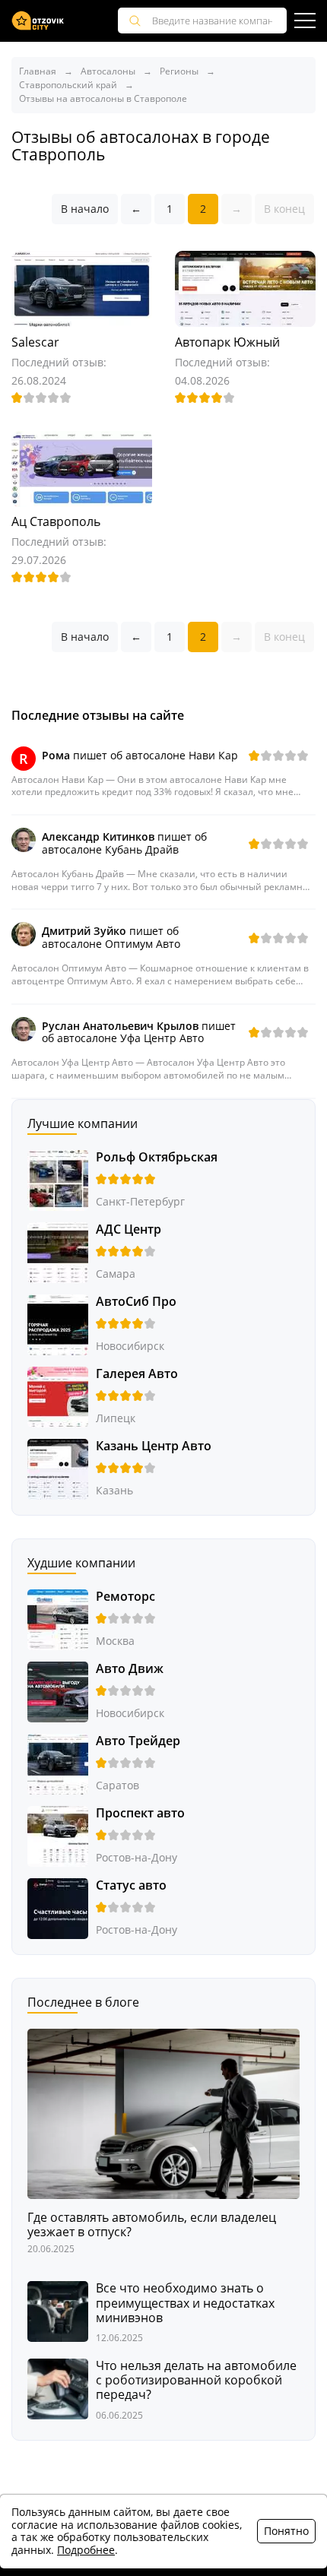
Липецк (116, 1418)
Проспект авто (140, 1813)
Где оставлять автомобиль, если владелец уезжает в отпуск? (152, 2225)
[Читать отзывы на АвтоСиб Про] (58, 1324)
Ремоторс (125, 1596)
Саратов (117, 1785)
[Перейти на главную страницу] (38, 21)
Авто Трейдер (138, 1741)
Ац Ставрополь (56, 521)
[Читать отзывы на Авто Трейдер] (58, 1763)
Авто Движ (130, 1668)
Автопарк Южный (227, 342)
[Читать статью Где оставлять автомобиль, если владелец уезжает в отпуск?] (163, 2113)
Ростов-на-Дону (137, 1857)
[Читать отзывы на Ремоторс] (58, 1619)
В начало (85, 209)
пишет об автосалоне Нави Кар (140, 755)
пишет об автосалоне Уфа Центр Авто (139, 1032)
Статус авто (131, 1885)
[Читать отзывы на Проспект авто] (58, 1835)
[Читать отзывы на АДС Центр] (58, 1252)
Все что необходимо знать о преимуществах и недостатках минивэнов (185, 2303)
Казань (114, 1490)
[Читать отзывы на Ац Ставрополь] (82, 468)
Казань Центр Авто (154, 1446)
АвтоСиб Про (136, 1301)
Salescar (35, 342)
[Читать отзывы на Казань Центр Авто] (58, 1468)
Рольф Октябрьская (157, 1157)
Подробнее (86, 2550)
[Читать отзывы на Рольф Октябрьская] (58, 1179)
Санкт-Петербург (140, 1201)
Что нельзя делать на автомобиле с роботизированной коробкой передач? (196, 2381)
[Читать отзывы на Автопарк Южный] (245, 288)
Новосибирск (130, 1346)
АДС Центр (129, 1229)
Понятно (286, 2531)
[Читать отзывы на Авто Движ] (58, 1691)
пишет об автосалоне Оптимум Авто (111, 937)
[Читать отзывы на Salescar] (82, 288)
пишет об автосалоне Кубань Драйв (124, 843)
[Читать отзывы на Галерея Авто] (58, 1396)
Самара (116, 1274)
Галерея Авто (137, 1374)
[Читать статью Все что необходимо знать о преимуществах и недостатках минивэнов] (58, 2310)
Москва (115, 1641)
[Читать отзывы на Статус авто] (58, 1907)
